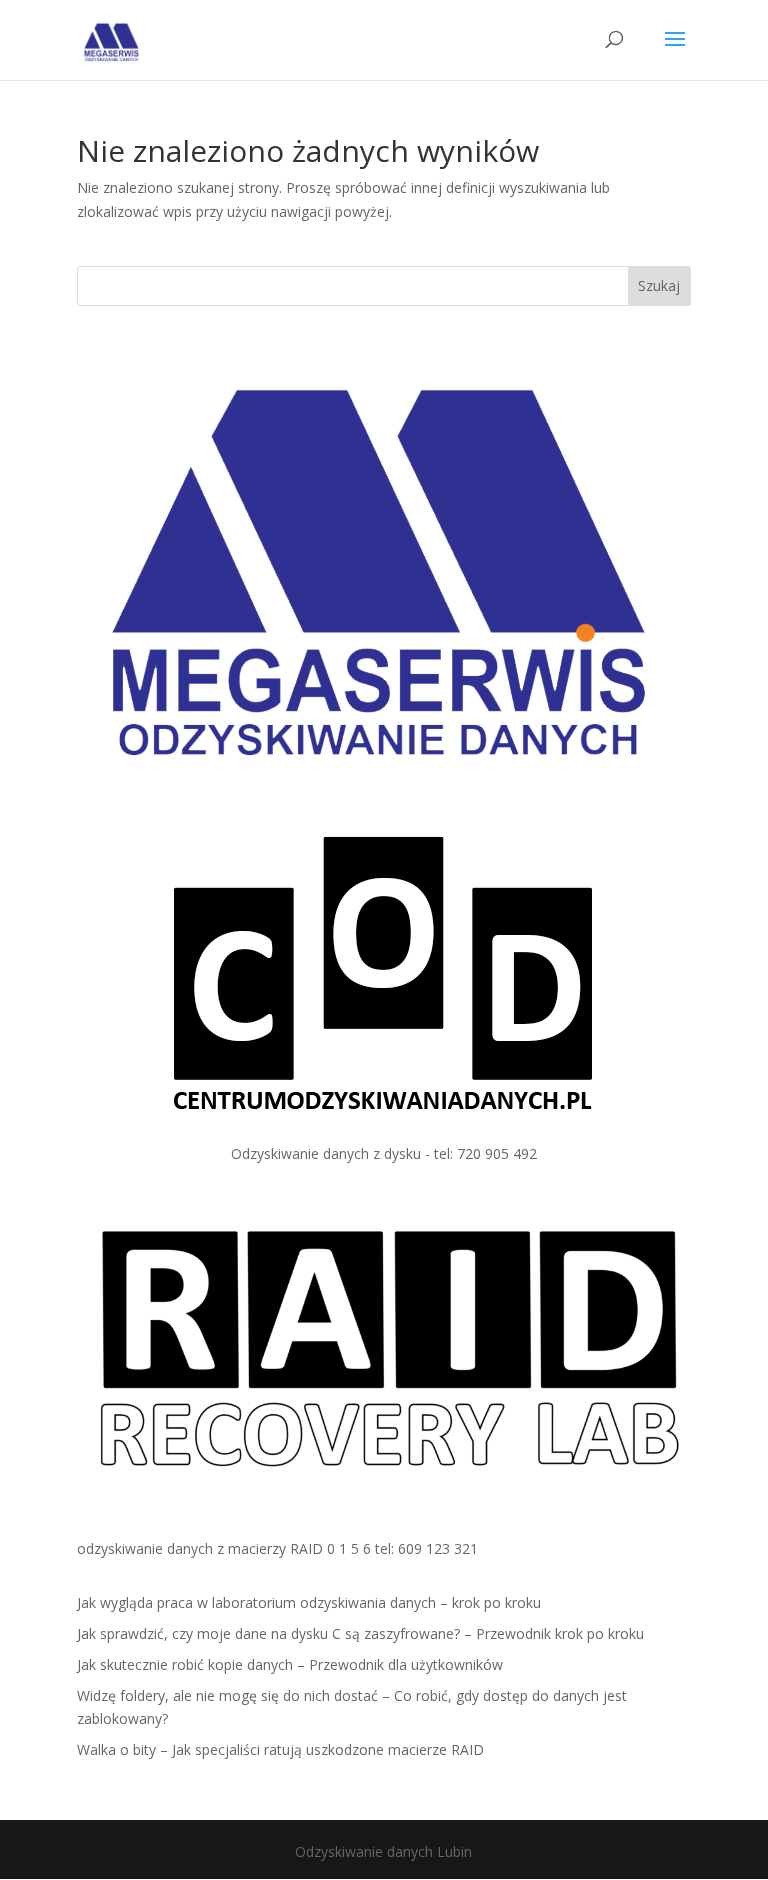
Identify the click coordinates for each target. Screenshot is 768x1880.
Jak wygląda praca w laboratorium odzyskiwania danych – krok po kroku (309, 1602)
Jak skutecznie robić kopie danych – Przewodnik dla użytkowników (290, 1664)
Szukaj (659, 285)
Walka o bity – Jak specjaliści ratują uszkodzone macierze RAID (280, 1749)
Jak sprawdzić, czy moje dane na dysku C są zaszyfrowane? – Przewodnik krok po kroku (360, 1633)
